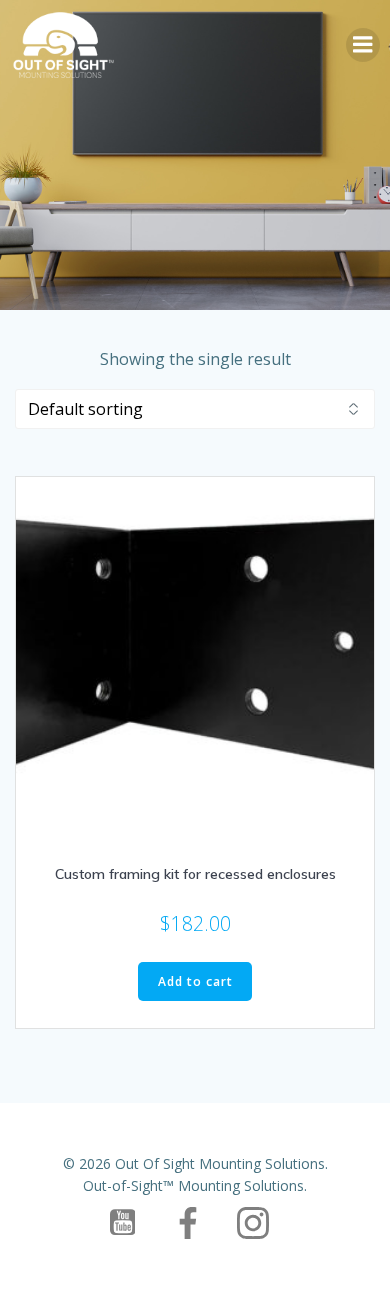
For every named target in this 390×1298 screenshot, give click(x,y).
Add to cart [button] (195, 981)
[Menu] (363, 45)
